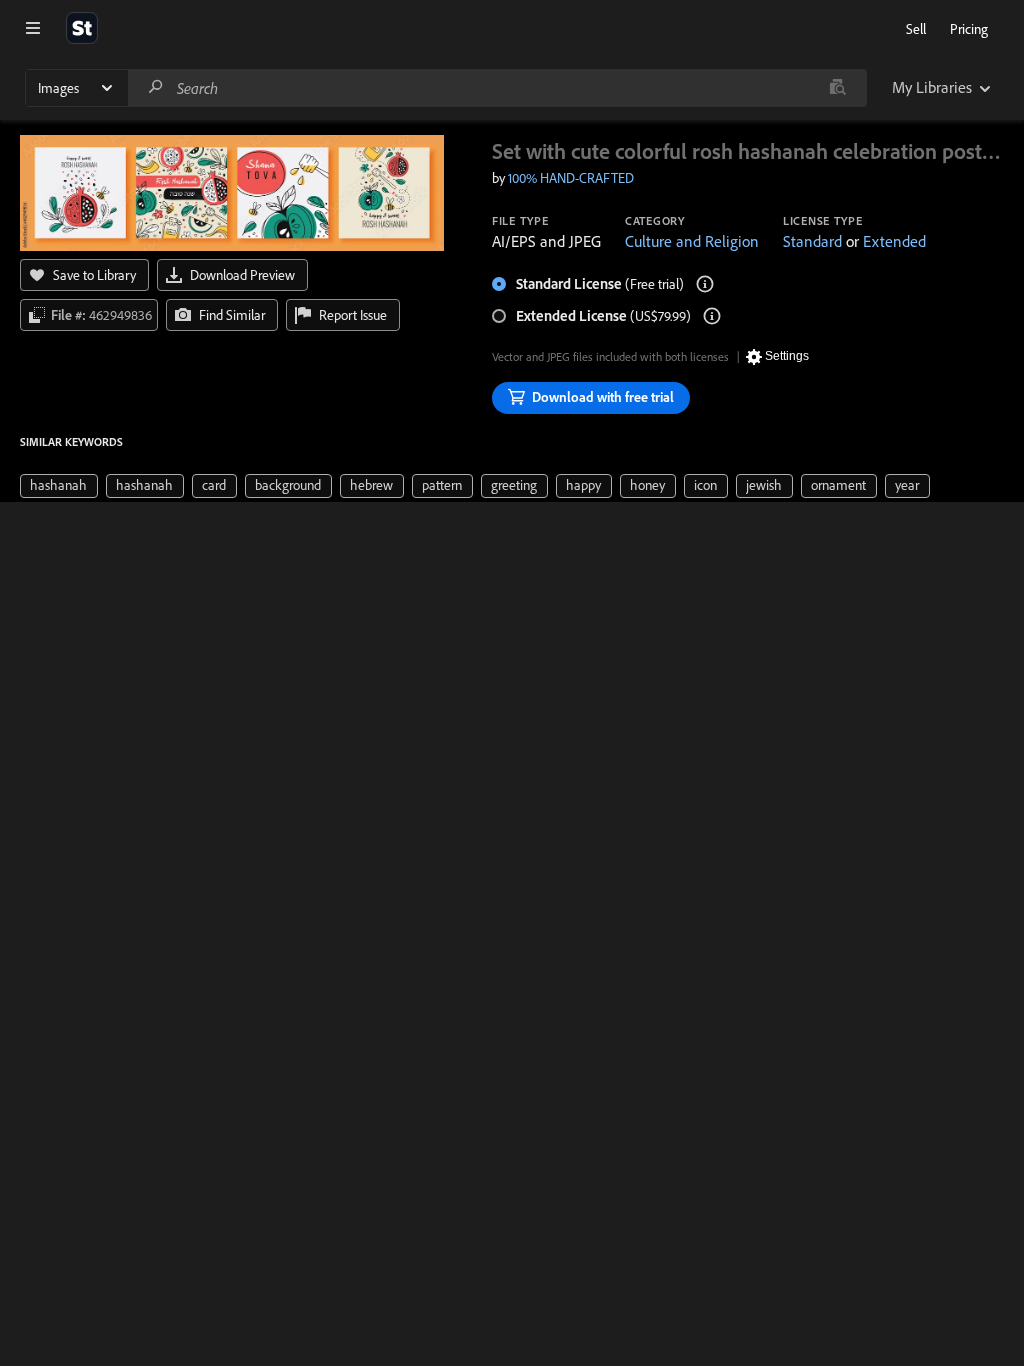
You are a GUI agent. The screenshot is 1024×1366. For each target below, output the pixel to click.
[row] (59, 486)
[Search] (156, 87)
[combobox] (497, 88)
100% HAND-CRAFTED (571, 178)
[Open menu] (33, 28)
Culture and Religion (692, 241)
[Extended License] (712, 316)
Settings (787, 356)
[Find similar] (837, 88)
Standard (812, 241)
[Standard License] (705, 284)
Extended (894, 241)
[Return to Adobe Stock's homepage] (82, 28)
